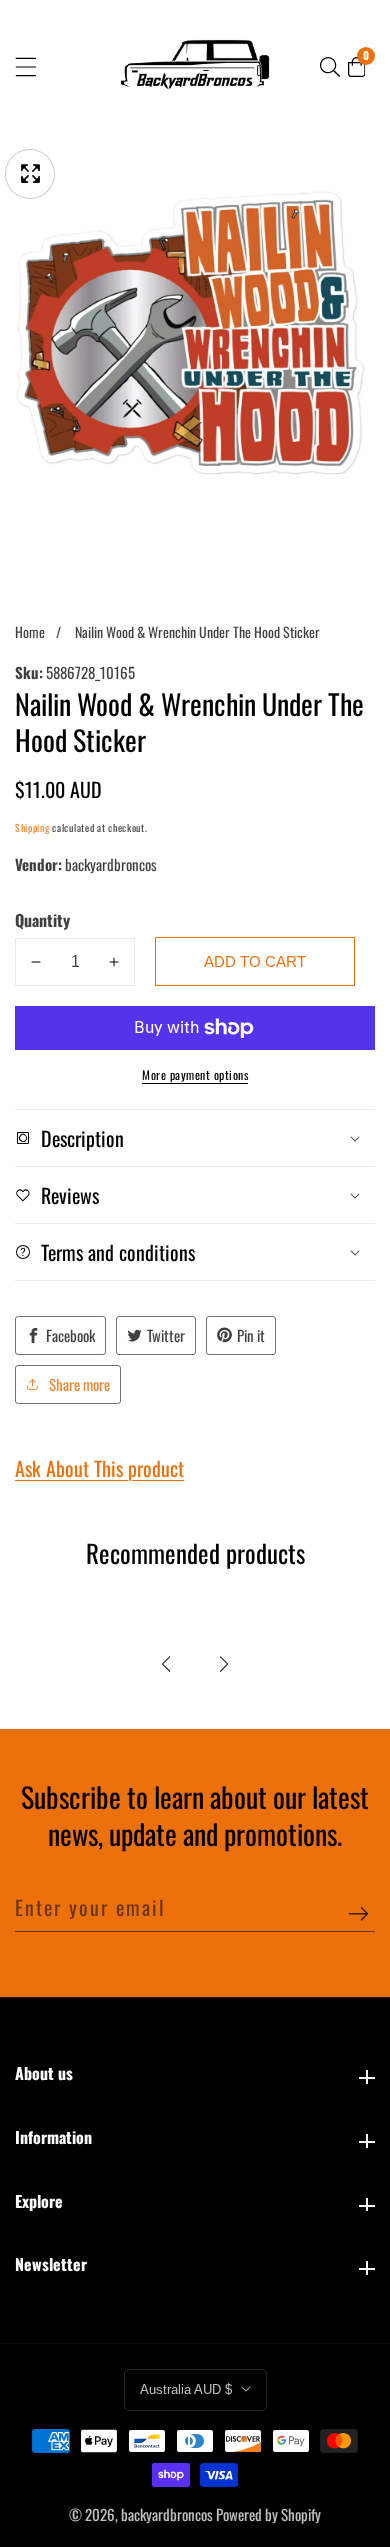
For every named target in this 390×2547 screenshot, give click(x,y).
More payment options (195, 1074)
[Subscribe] (358, 1914)
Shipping (32, 827)
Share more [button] (79, 1384)
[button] (166, 1664)
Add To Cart (255, 961)
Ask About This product (99, 1468)
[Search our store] (330, 67)
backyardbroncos (167, 2514)
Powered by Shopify (268, 2514)
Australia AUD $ (188, 2389)
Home (30, 631)
